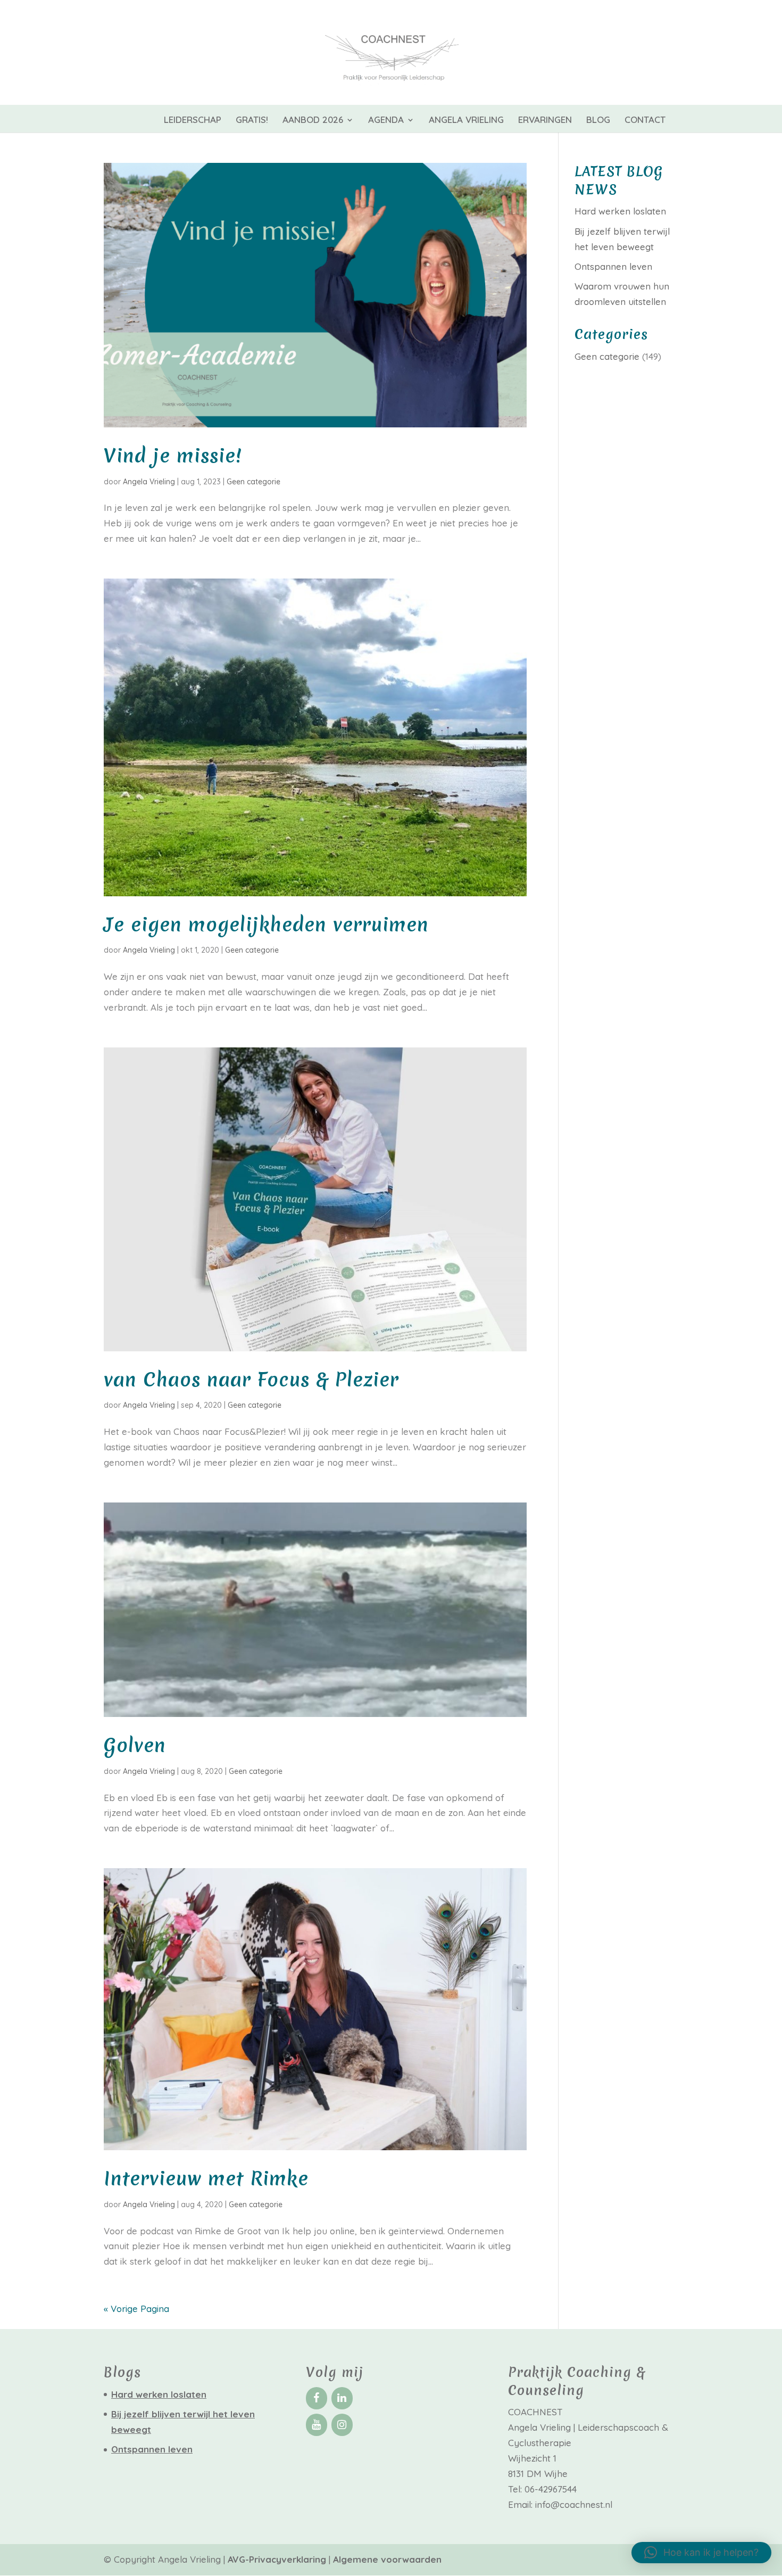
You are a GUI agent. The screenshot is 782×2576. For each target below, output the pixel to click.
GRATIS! (252, 121)
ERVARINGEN (545, 121)
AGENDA (386, 121)
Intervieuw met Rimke (206, 2179)
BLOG (598, 121)
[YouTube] (317, 2425)
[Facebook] (317, 2398)
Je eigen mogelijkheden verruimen (266, 925)
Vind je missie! (173, 456)
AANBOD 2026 (313, 121)
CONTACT (645, 121)
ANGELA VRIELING (466, 121)
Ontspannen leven (613, 266)
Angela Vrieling (149, 482)
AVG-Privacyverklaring (278, 2559)
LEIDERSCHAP (193, 121)
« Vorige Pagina (136, 2309)
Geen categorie (253, 482)
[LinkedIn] (342, 2398)
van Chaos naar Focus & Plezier (251, 1380)
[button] (701, 2553)
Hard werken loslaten (620, 211)
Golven (135, 1745)
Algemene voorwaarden (387, 2559)
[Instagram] (342, 2425)
